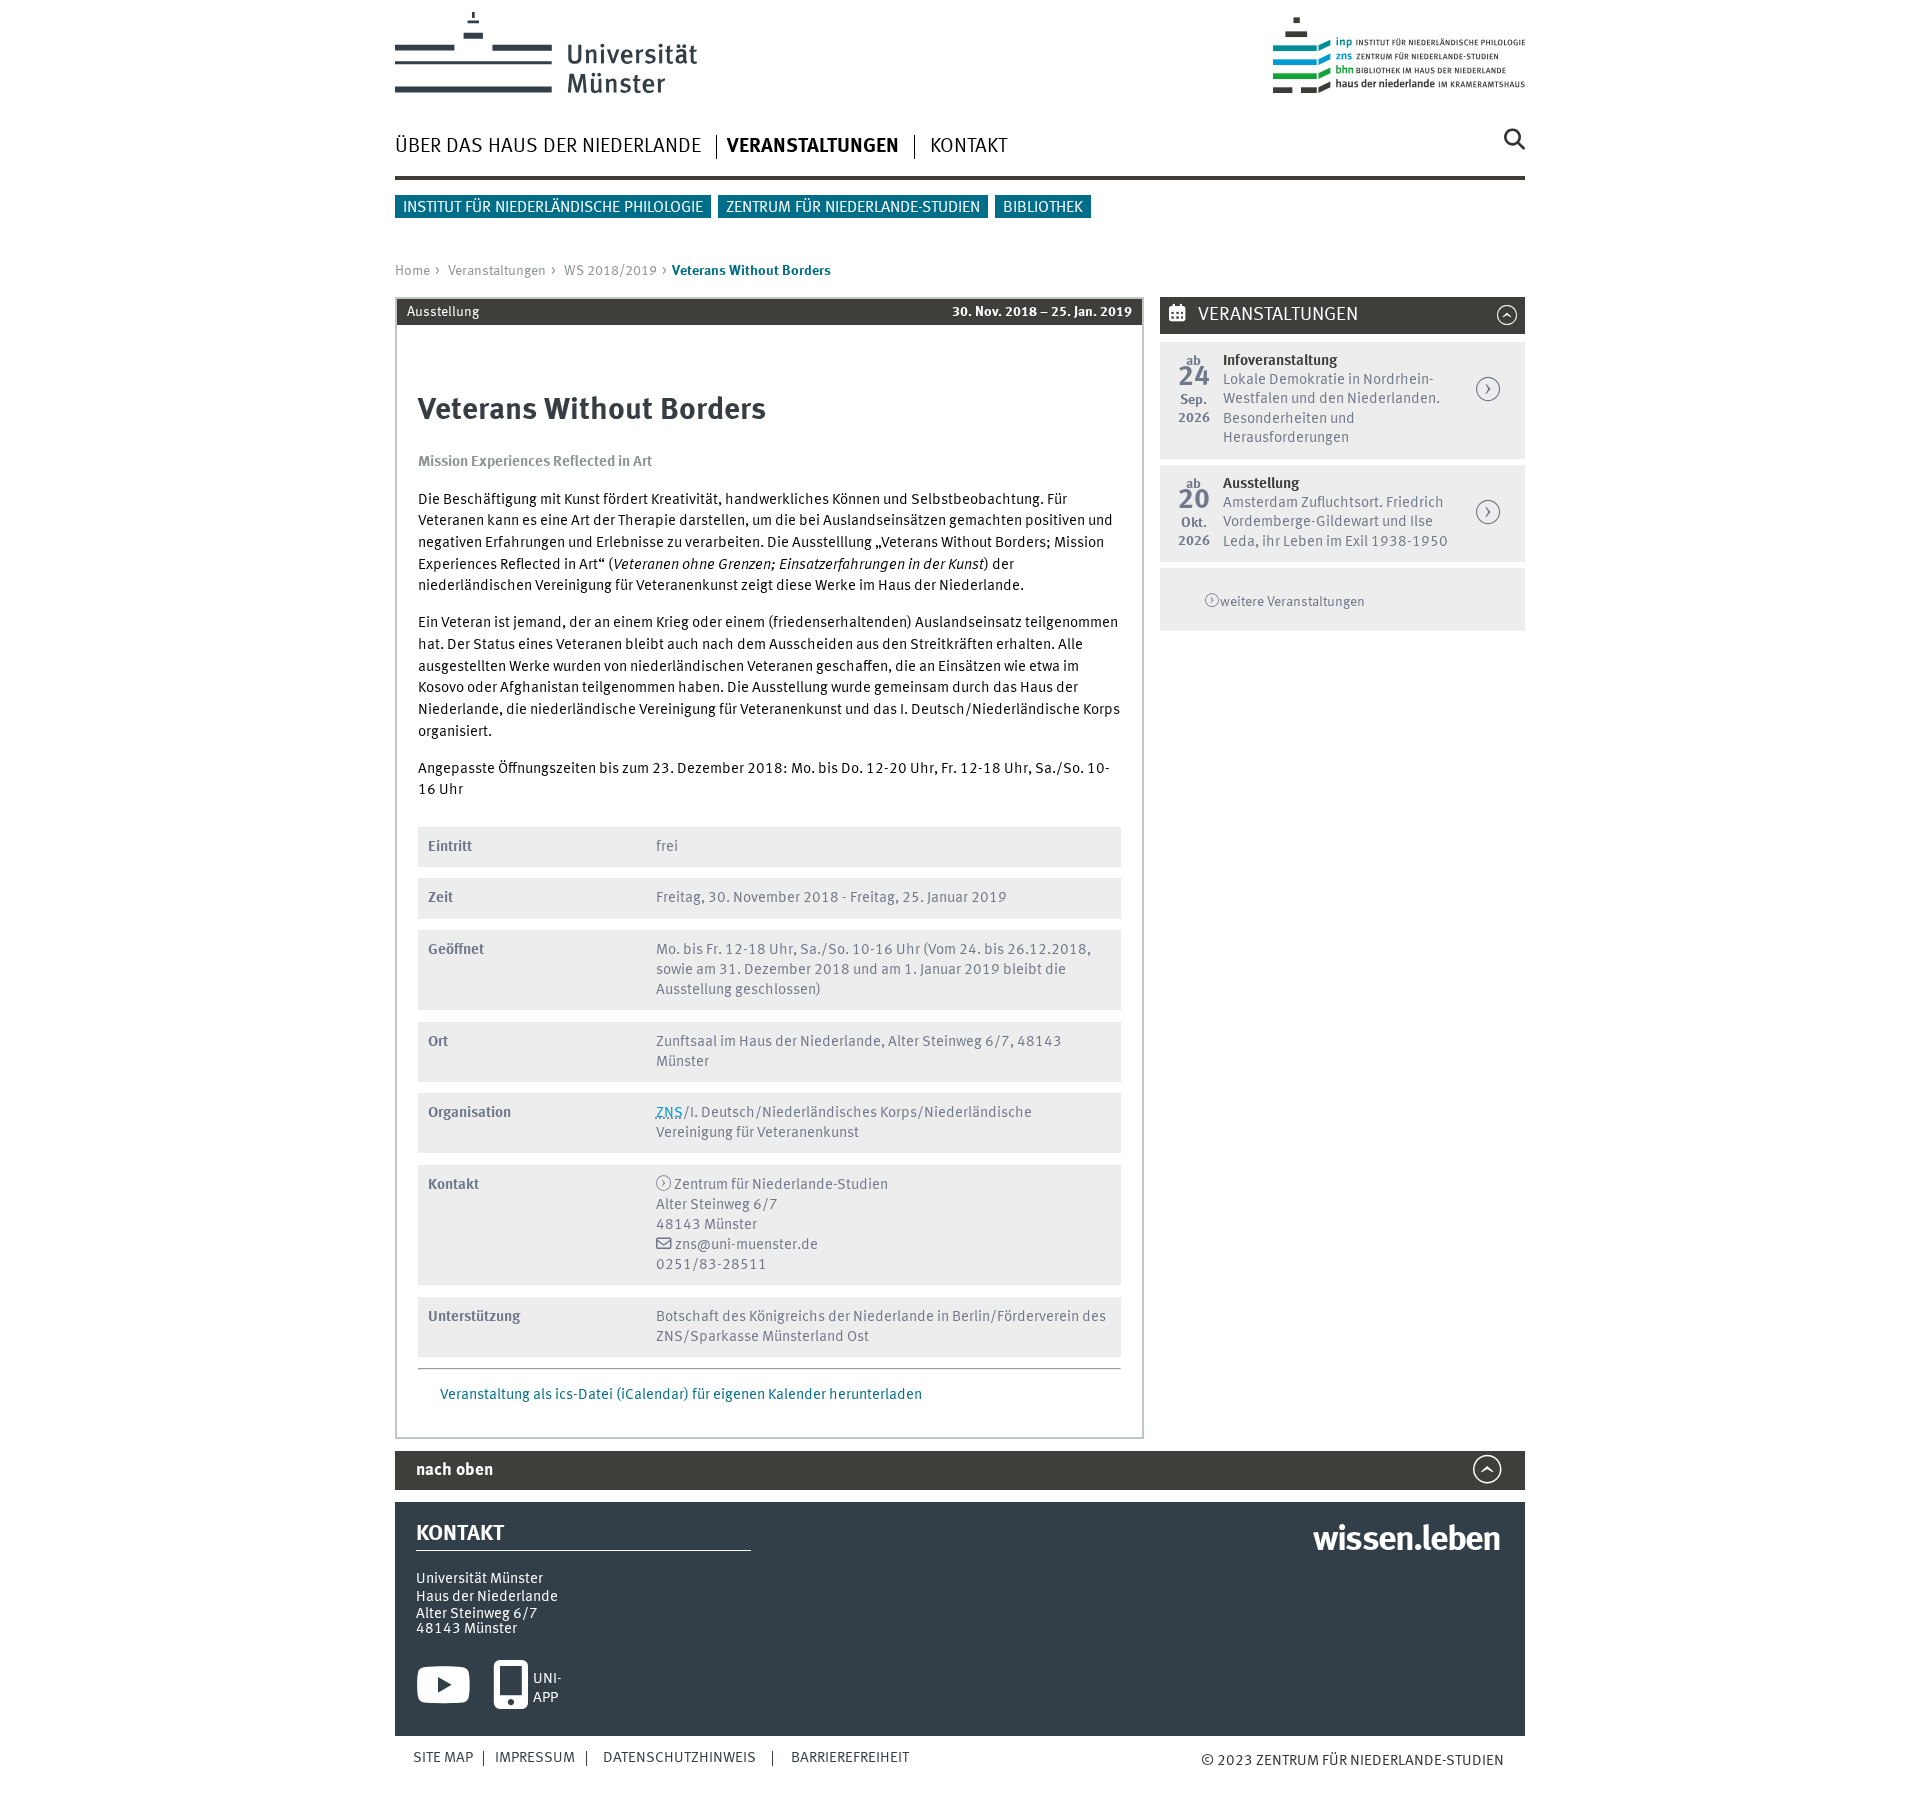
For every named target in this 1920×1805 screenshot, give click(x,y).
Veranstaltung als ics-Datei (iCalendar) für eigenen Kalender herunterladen (681, 1395)
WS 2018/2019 (610, 271)
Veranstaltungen (497, 271)
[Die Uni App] (510, 1690)
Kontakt (968, 147)
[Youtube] (443, 1690)
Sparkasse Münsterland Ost (779, 1337)
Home (412, 271)
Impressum (535, 1758)
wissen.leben (1406, 1541)
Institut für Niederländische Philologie (553, 208)
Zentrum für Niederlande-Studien (853, 208)
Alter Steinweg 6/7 (477, 1614)
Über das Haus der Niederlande (548, 147)
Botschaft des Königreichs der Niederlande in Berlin (823, 1317)
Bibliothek (1043, 208)
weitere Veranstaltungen (1292, 602)
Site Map (443, 1758)
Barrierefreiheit (850, 1758)
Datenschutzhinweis (679, 1758)
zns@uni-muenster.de (746, 1245)
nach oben (454, 1470)
